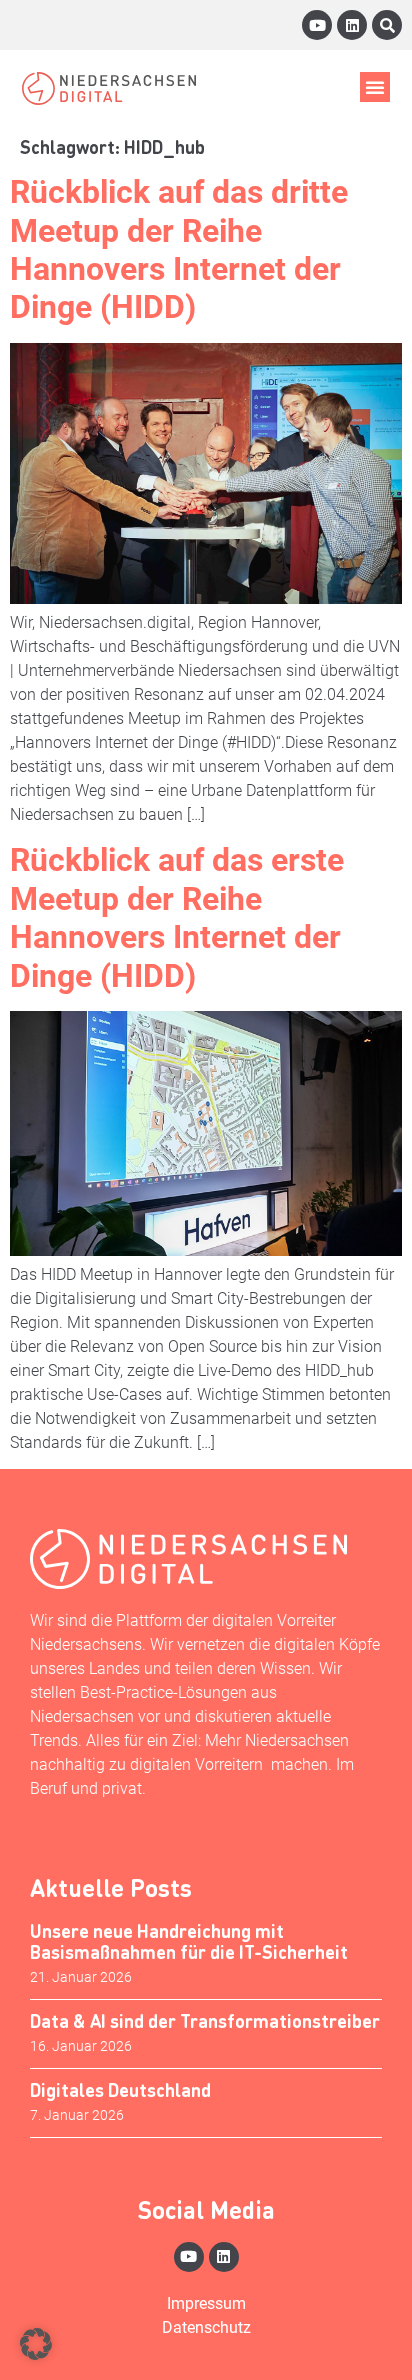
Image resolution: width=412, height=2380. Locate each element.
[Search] (387, 25)
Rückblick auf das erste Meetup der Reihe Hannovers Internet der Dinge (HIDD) (177, 917)
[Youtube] (317, 25)
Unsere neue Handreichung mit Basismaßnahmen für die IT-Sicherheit (189, 1941)
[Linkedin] (352, 25)
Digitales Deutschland (120, 2089)
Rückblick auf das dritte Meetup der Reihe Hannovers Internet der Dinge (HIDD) (179, 249)
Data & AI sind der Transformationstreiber (205, 2020)
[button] (375, 87)
